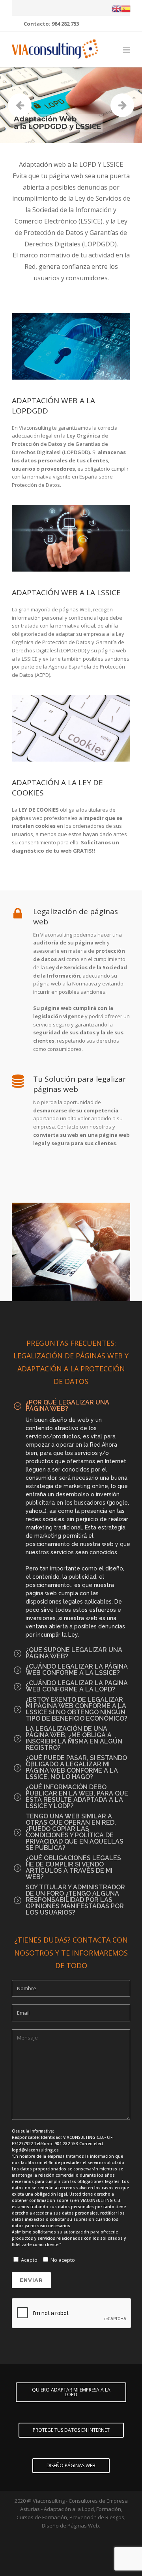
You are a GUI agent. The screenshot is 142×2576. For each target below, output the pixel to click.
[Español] (126, 8)
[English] (116, 8)
